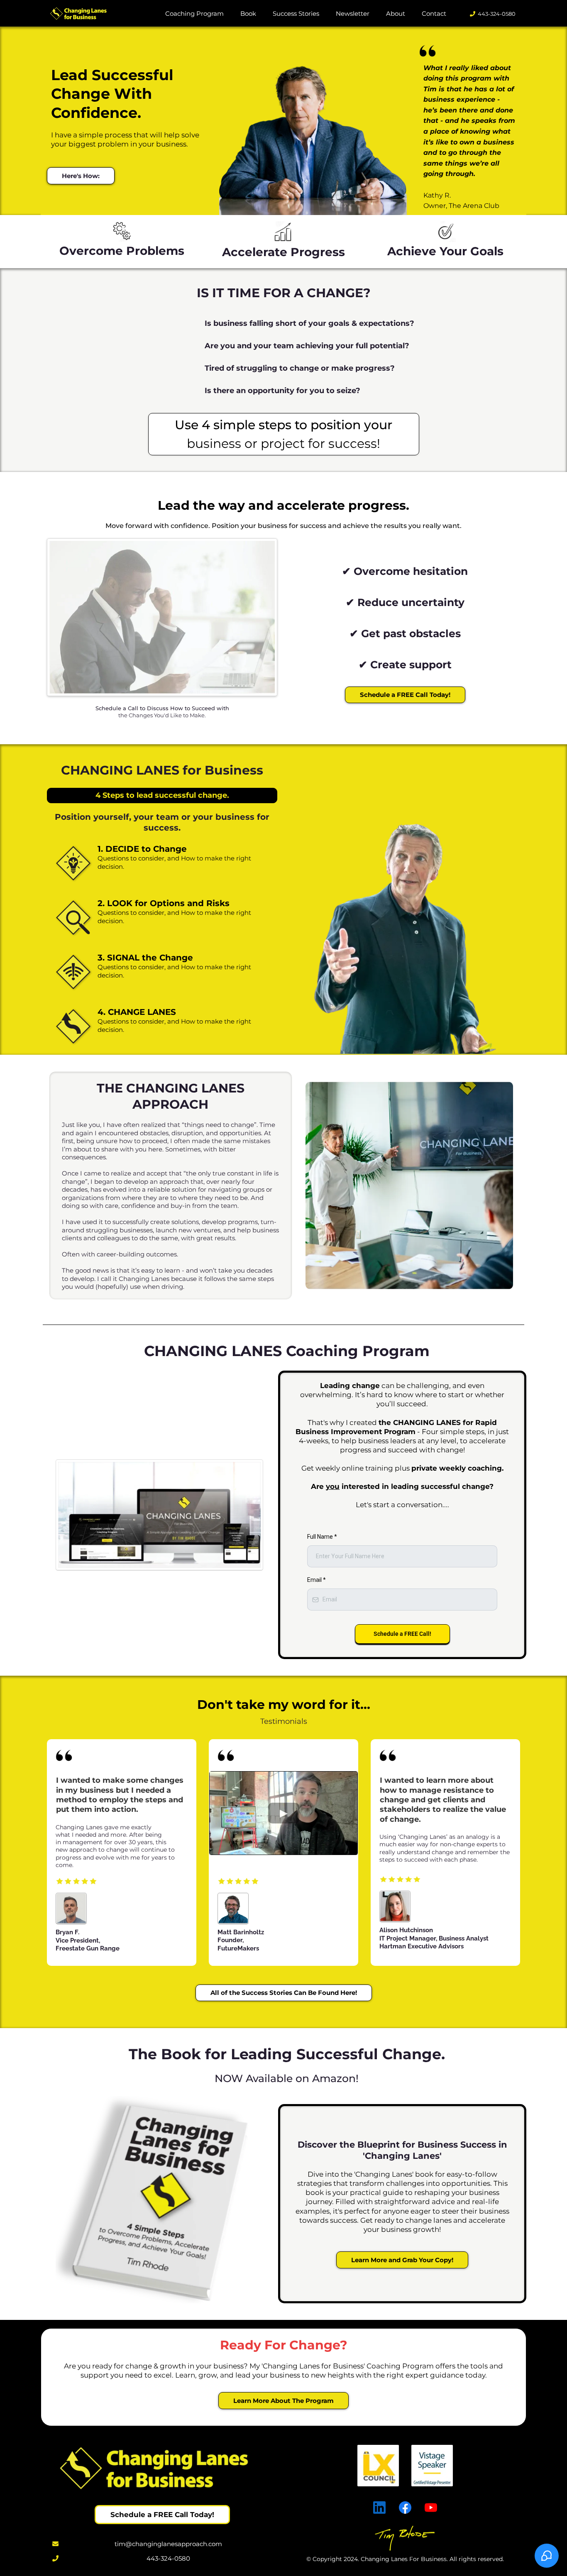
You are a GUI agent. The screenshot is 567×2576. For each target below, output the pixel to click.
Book (248, 13)
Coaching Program (194, 13)
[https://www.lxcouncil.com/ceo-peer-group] (405, 2466)
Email (316, 1580)
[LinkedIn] (379, 2508)
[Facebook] (405, 2508)
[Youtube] (431, 2508)
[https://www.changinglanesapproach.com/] (78, 14)
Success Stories (296, 13)
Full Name (322, 1537)
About (396, 13)
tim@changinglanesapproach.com (168, 2544)
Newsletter (353, 13)
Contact (434, 13)
